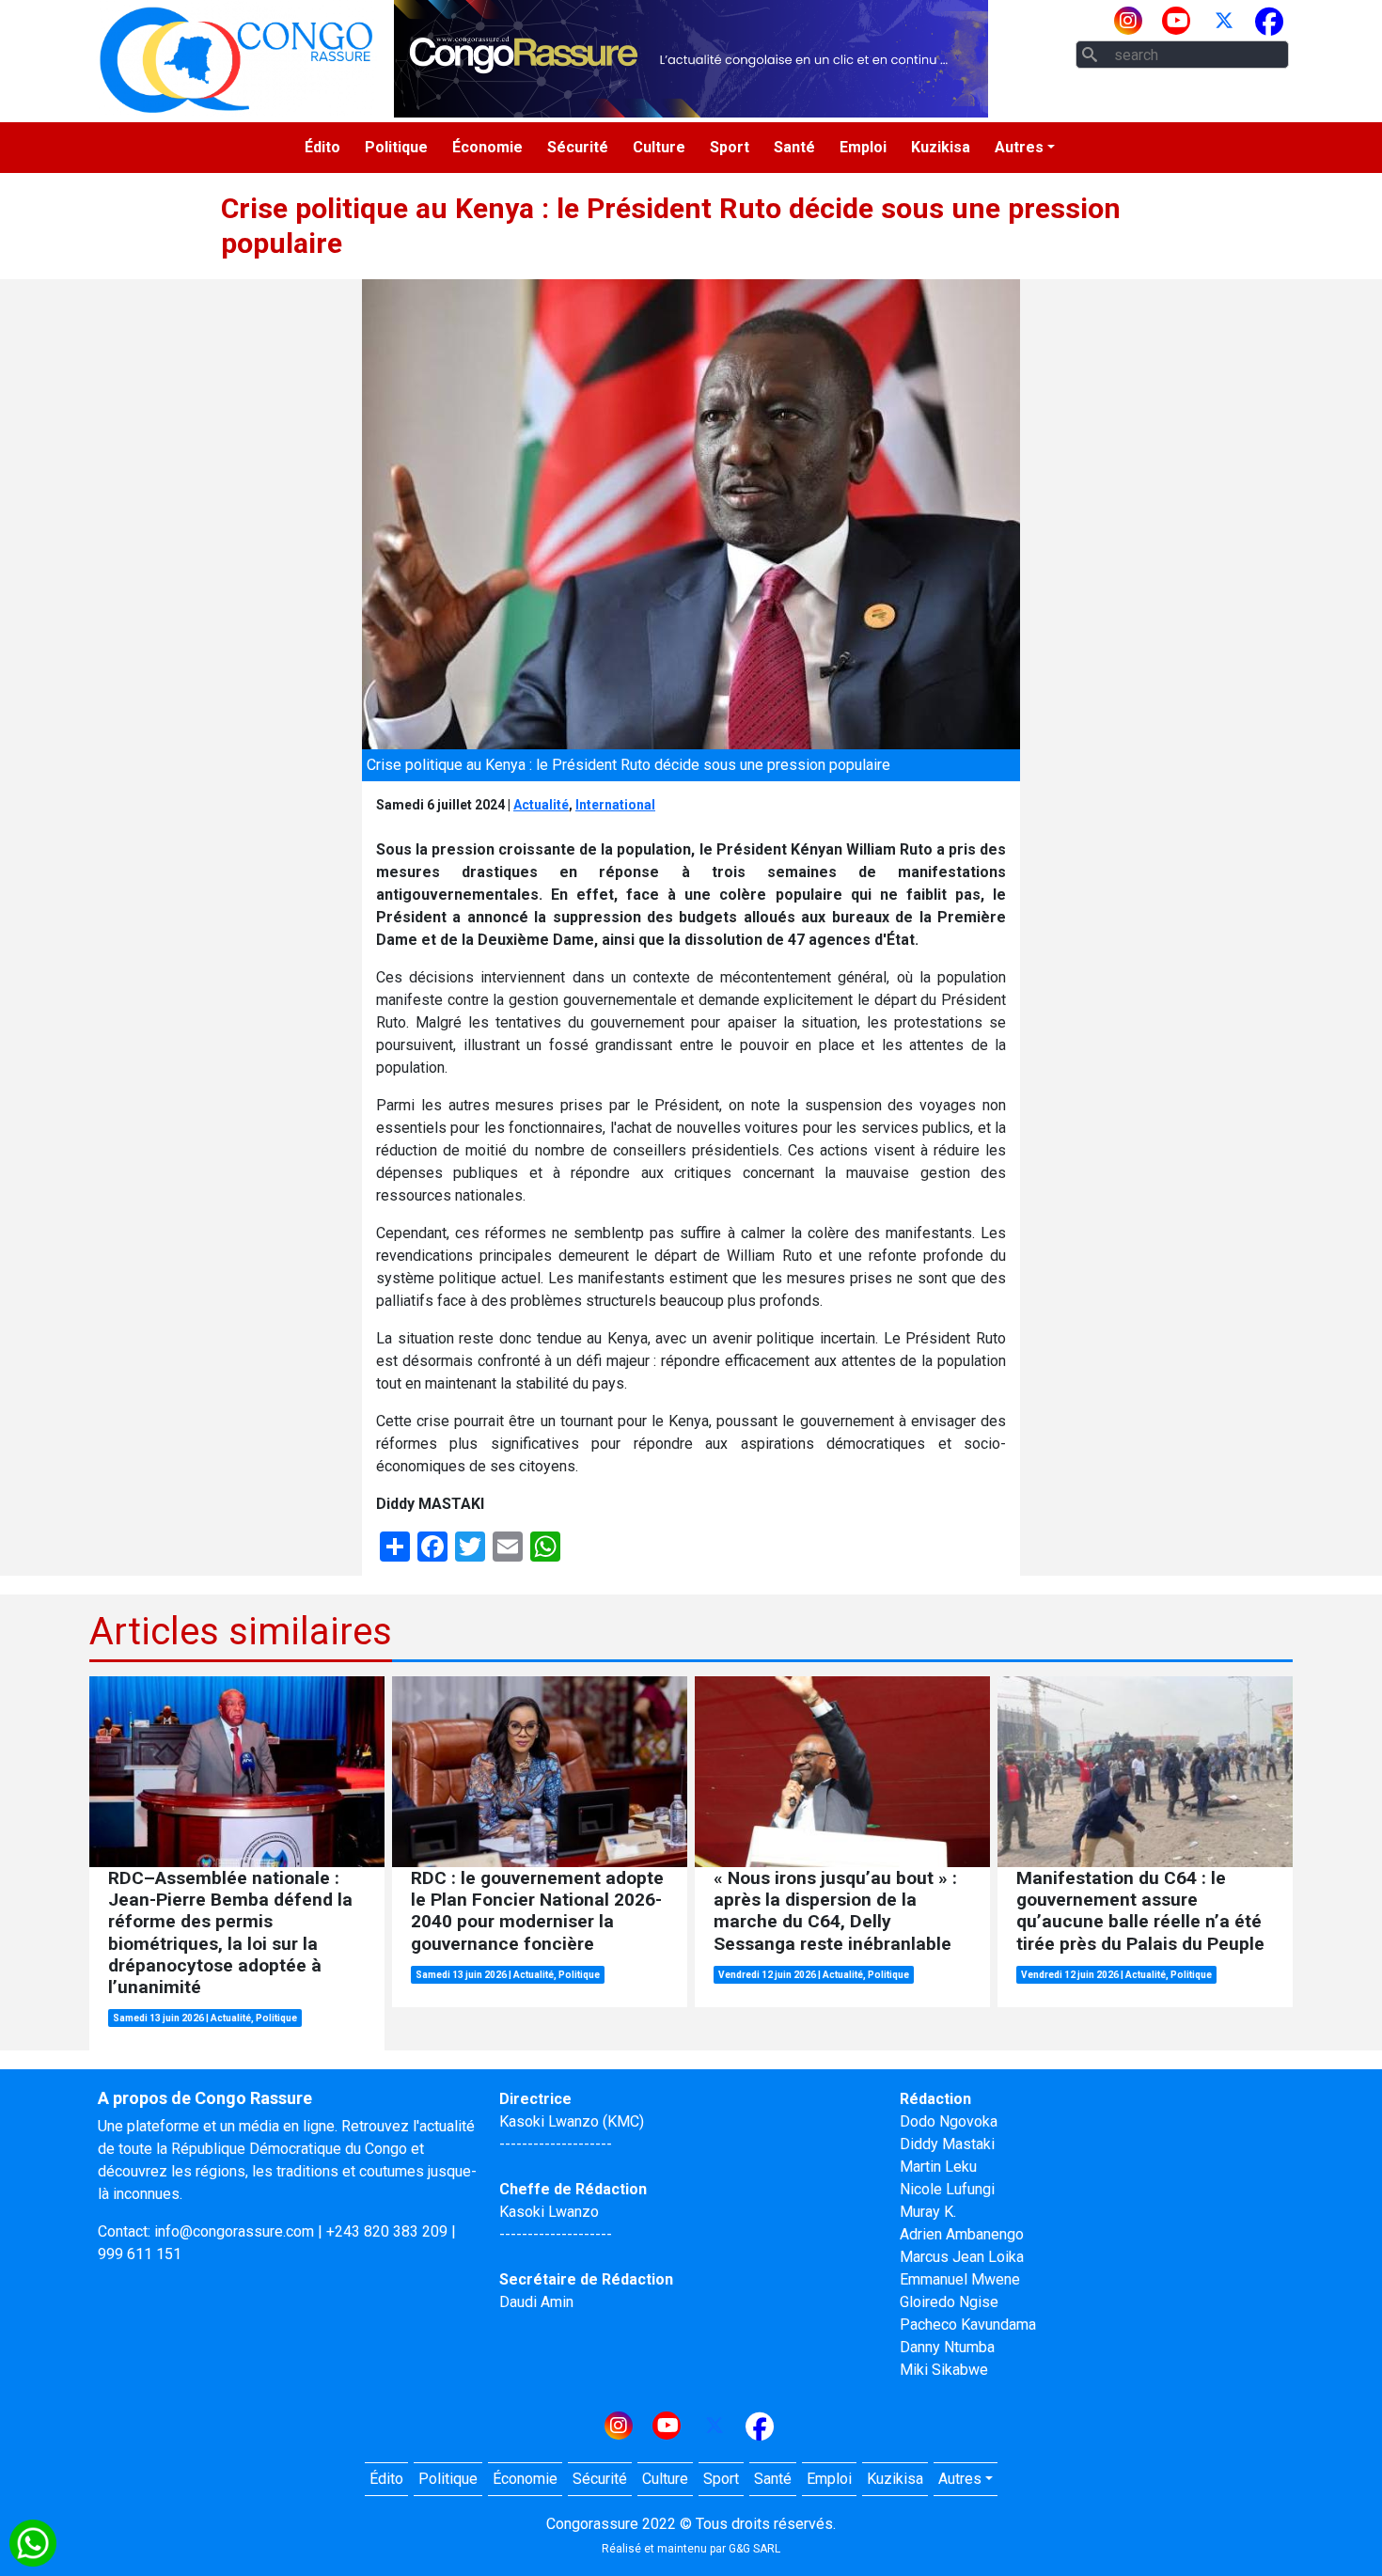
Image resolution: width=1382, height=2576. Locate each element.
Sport (730, 147)
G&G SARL (754, 2549)
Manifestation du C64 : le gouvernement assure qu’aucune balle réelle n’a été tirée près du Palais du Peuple (1140, 1910)
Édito (322, 147)
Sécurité (578, 147)
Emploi (863, 147)
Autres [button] (1019, 147)
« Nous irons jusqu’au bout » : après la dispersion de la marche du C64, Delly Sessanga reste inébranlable (835, 1910)
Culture (659, 147)
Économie (487, 147)
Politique (396, 147)
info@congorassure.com (234, 2231)
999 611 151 (140, 2254)
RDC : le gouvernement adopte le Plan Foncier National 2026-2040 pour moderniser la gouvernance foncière (537, 1910)
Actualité (541, 805)
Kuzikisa (941, 147)
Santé (794, 147)
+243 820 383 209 (387, 2231)
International (615, 805)
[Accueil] (236, 59)
